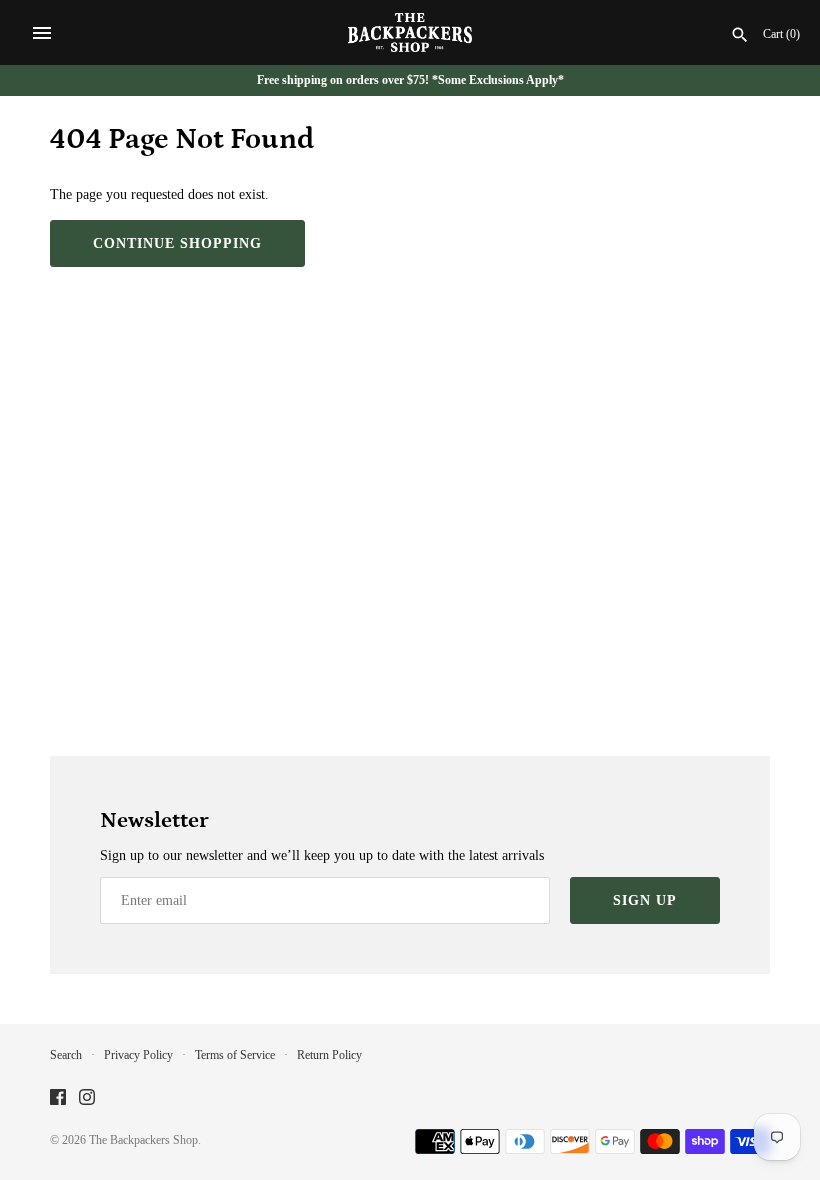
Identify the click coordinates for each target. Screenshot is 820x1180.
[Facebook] (58, 1098)
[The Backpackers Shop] (410, 32)
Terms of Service (235, 1055)
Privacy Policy (138, 1055)
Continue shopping (177, 243)
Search (66, 1055)
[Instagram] (87, 1098)
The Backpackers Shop (143, 1140)
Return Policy (329, 1055)
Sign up (645, 900)
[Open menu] (42, 33)
